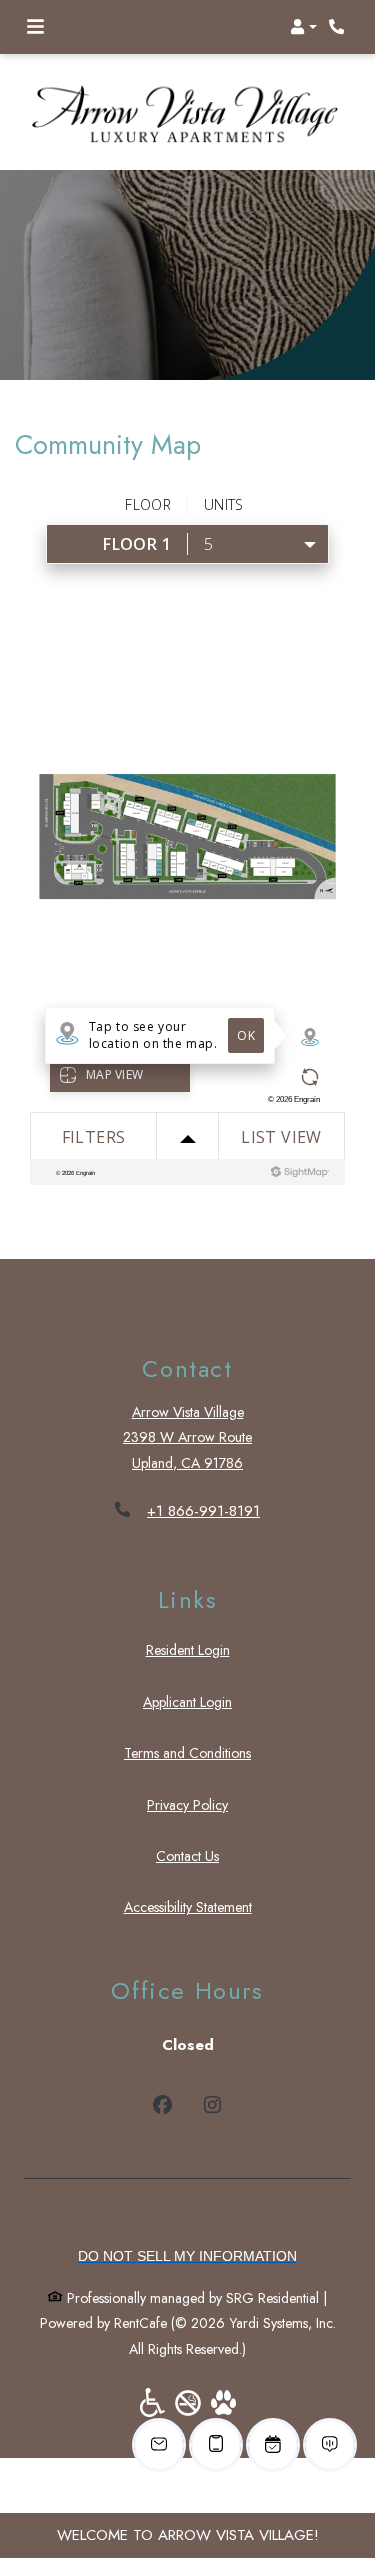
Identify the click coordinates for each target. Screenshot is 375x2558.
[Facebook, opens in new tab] (162, 2107)
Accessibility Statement (188, 1906)
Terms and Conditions (187, 1752)
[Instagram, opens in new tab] (212, 2107)
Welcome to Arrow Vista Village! (188, 2535)
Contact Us (187, 1856)
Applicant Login (187, 1701)
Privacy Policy (187, 1804)
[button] (303, 27)
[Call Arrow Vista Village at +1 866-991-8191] (339, 27)
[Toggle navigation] (35, 27)
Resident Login (188, 1649)
